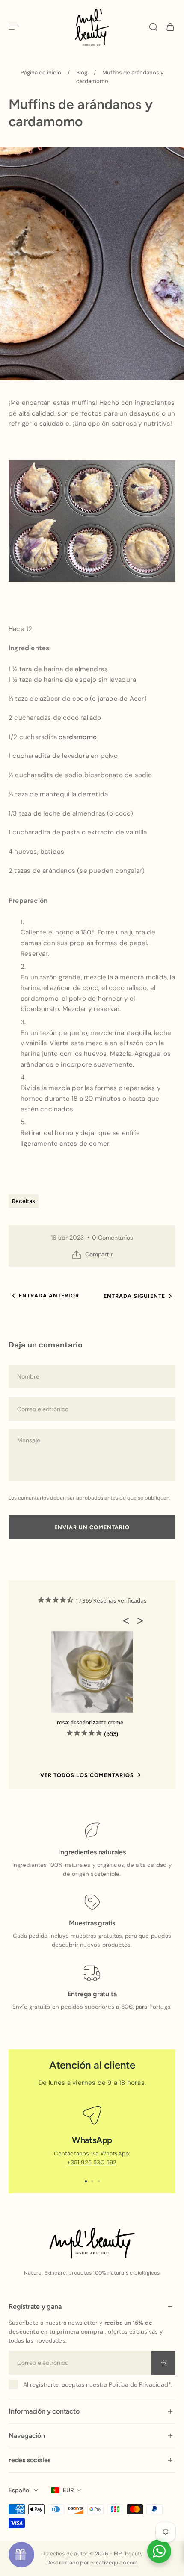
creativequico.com (114, 2563)
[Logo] (92, 27)
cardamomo (78, 737)
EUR (68, 2490)
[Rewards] (21, 2555)
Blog (82, 72)
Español (19, 2490)
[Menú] (14, 27)
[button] (128, 1621)
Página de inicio (41, 72)
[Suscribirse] (163, 2362)
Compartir (99, 1254)
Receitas (24, 1201)
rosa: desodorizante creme (90, 1723)
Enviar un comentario (92, 1527)
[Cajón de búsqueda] (153, 27)
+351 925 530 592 (92, 2162)
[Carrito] (170, 27)
